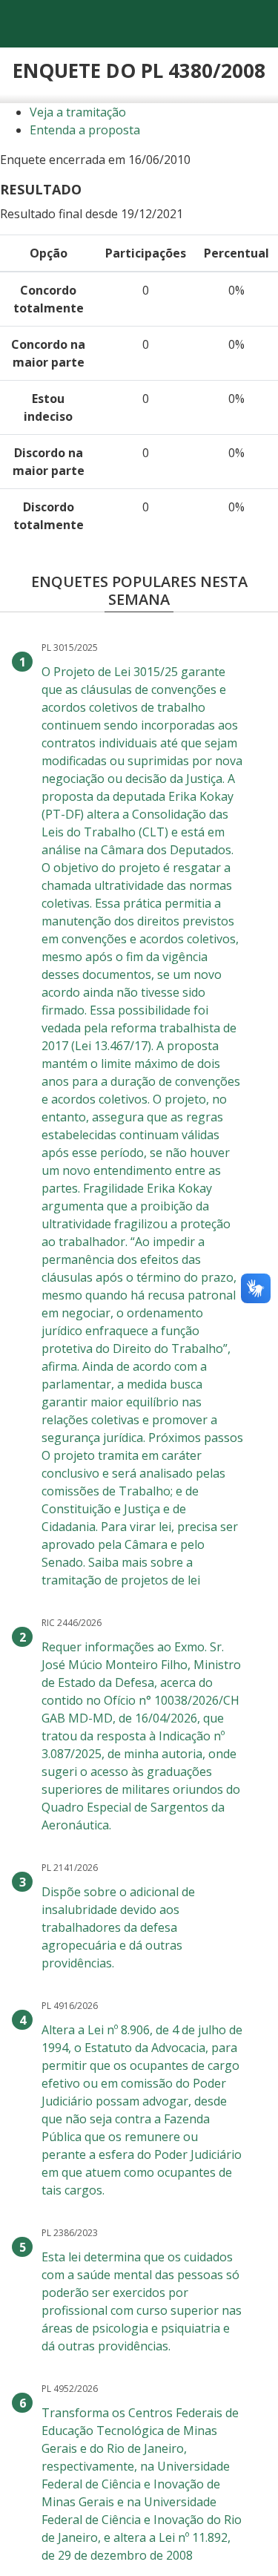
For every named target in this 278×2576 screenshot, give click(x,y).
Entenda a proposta (85, 130)
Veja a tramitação (78, 112)
